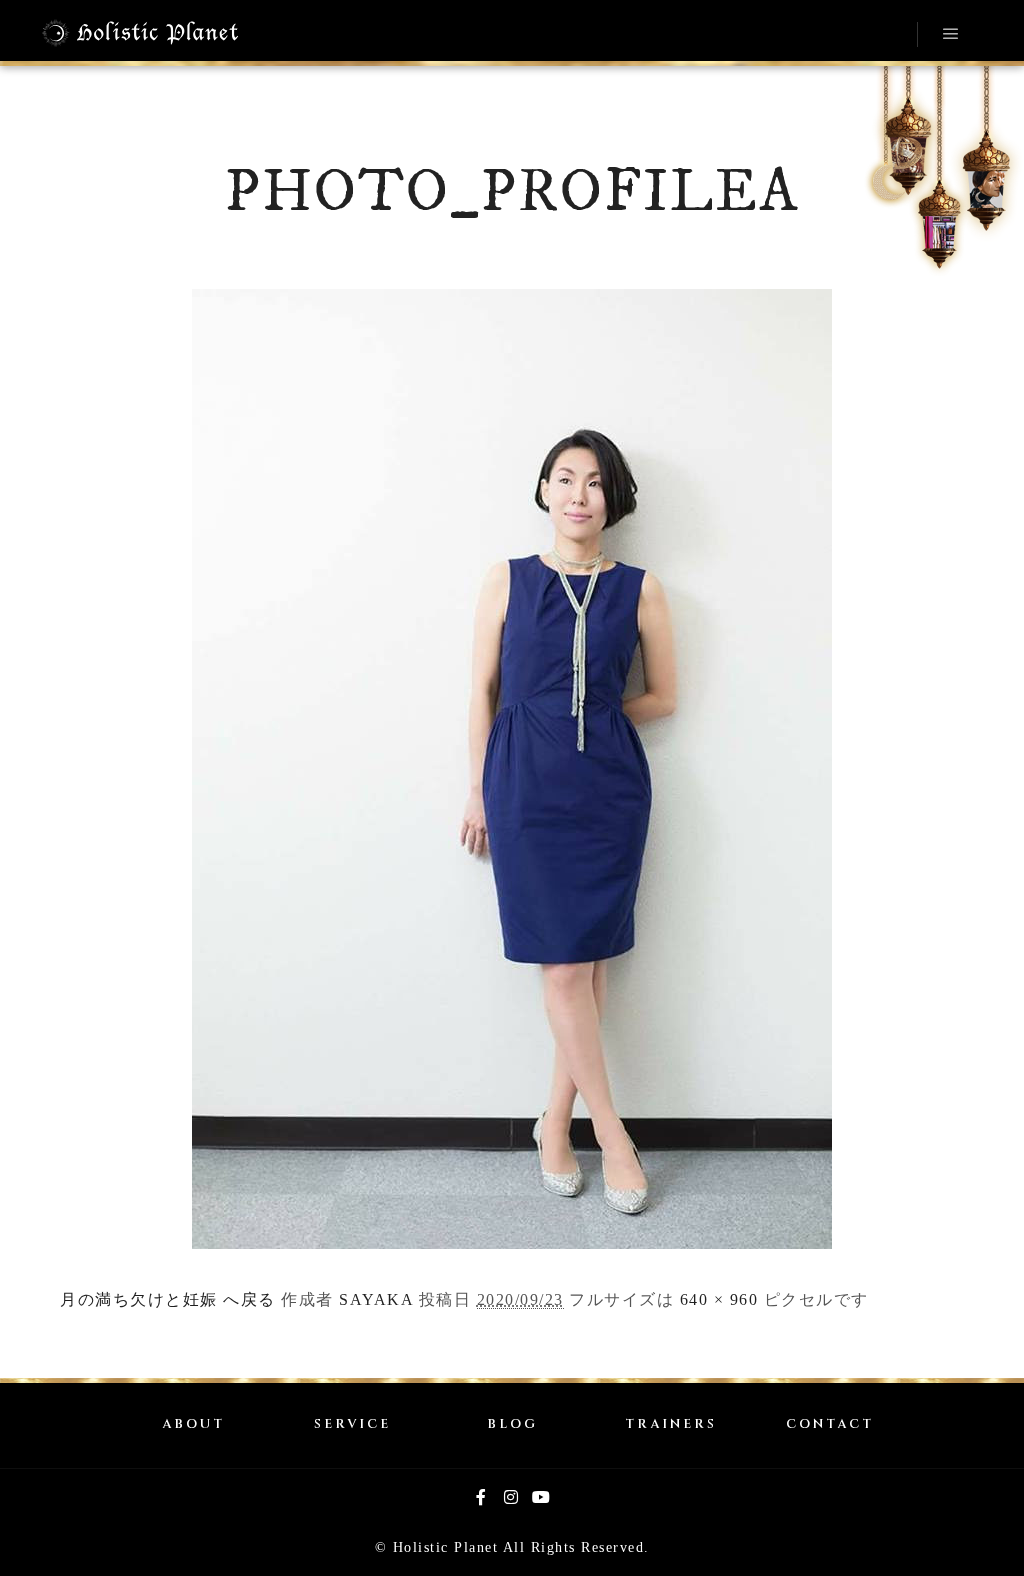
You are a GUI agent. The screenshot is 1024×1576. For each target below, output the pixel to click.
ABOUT (193, 1424)
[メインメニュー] (951, 34)
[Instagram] (512, 1497)
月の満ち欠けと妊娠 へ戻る (168, 1299)
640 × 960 (719, 1299)
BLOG (512, 1424)
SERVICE (352, 1424)
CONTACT (830, 1424)
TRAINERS (671, 1424)
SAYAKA (376, 1299)
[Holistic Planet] (140, 33)
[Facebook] (482, 1497)
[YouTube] (542, 1497)
